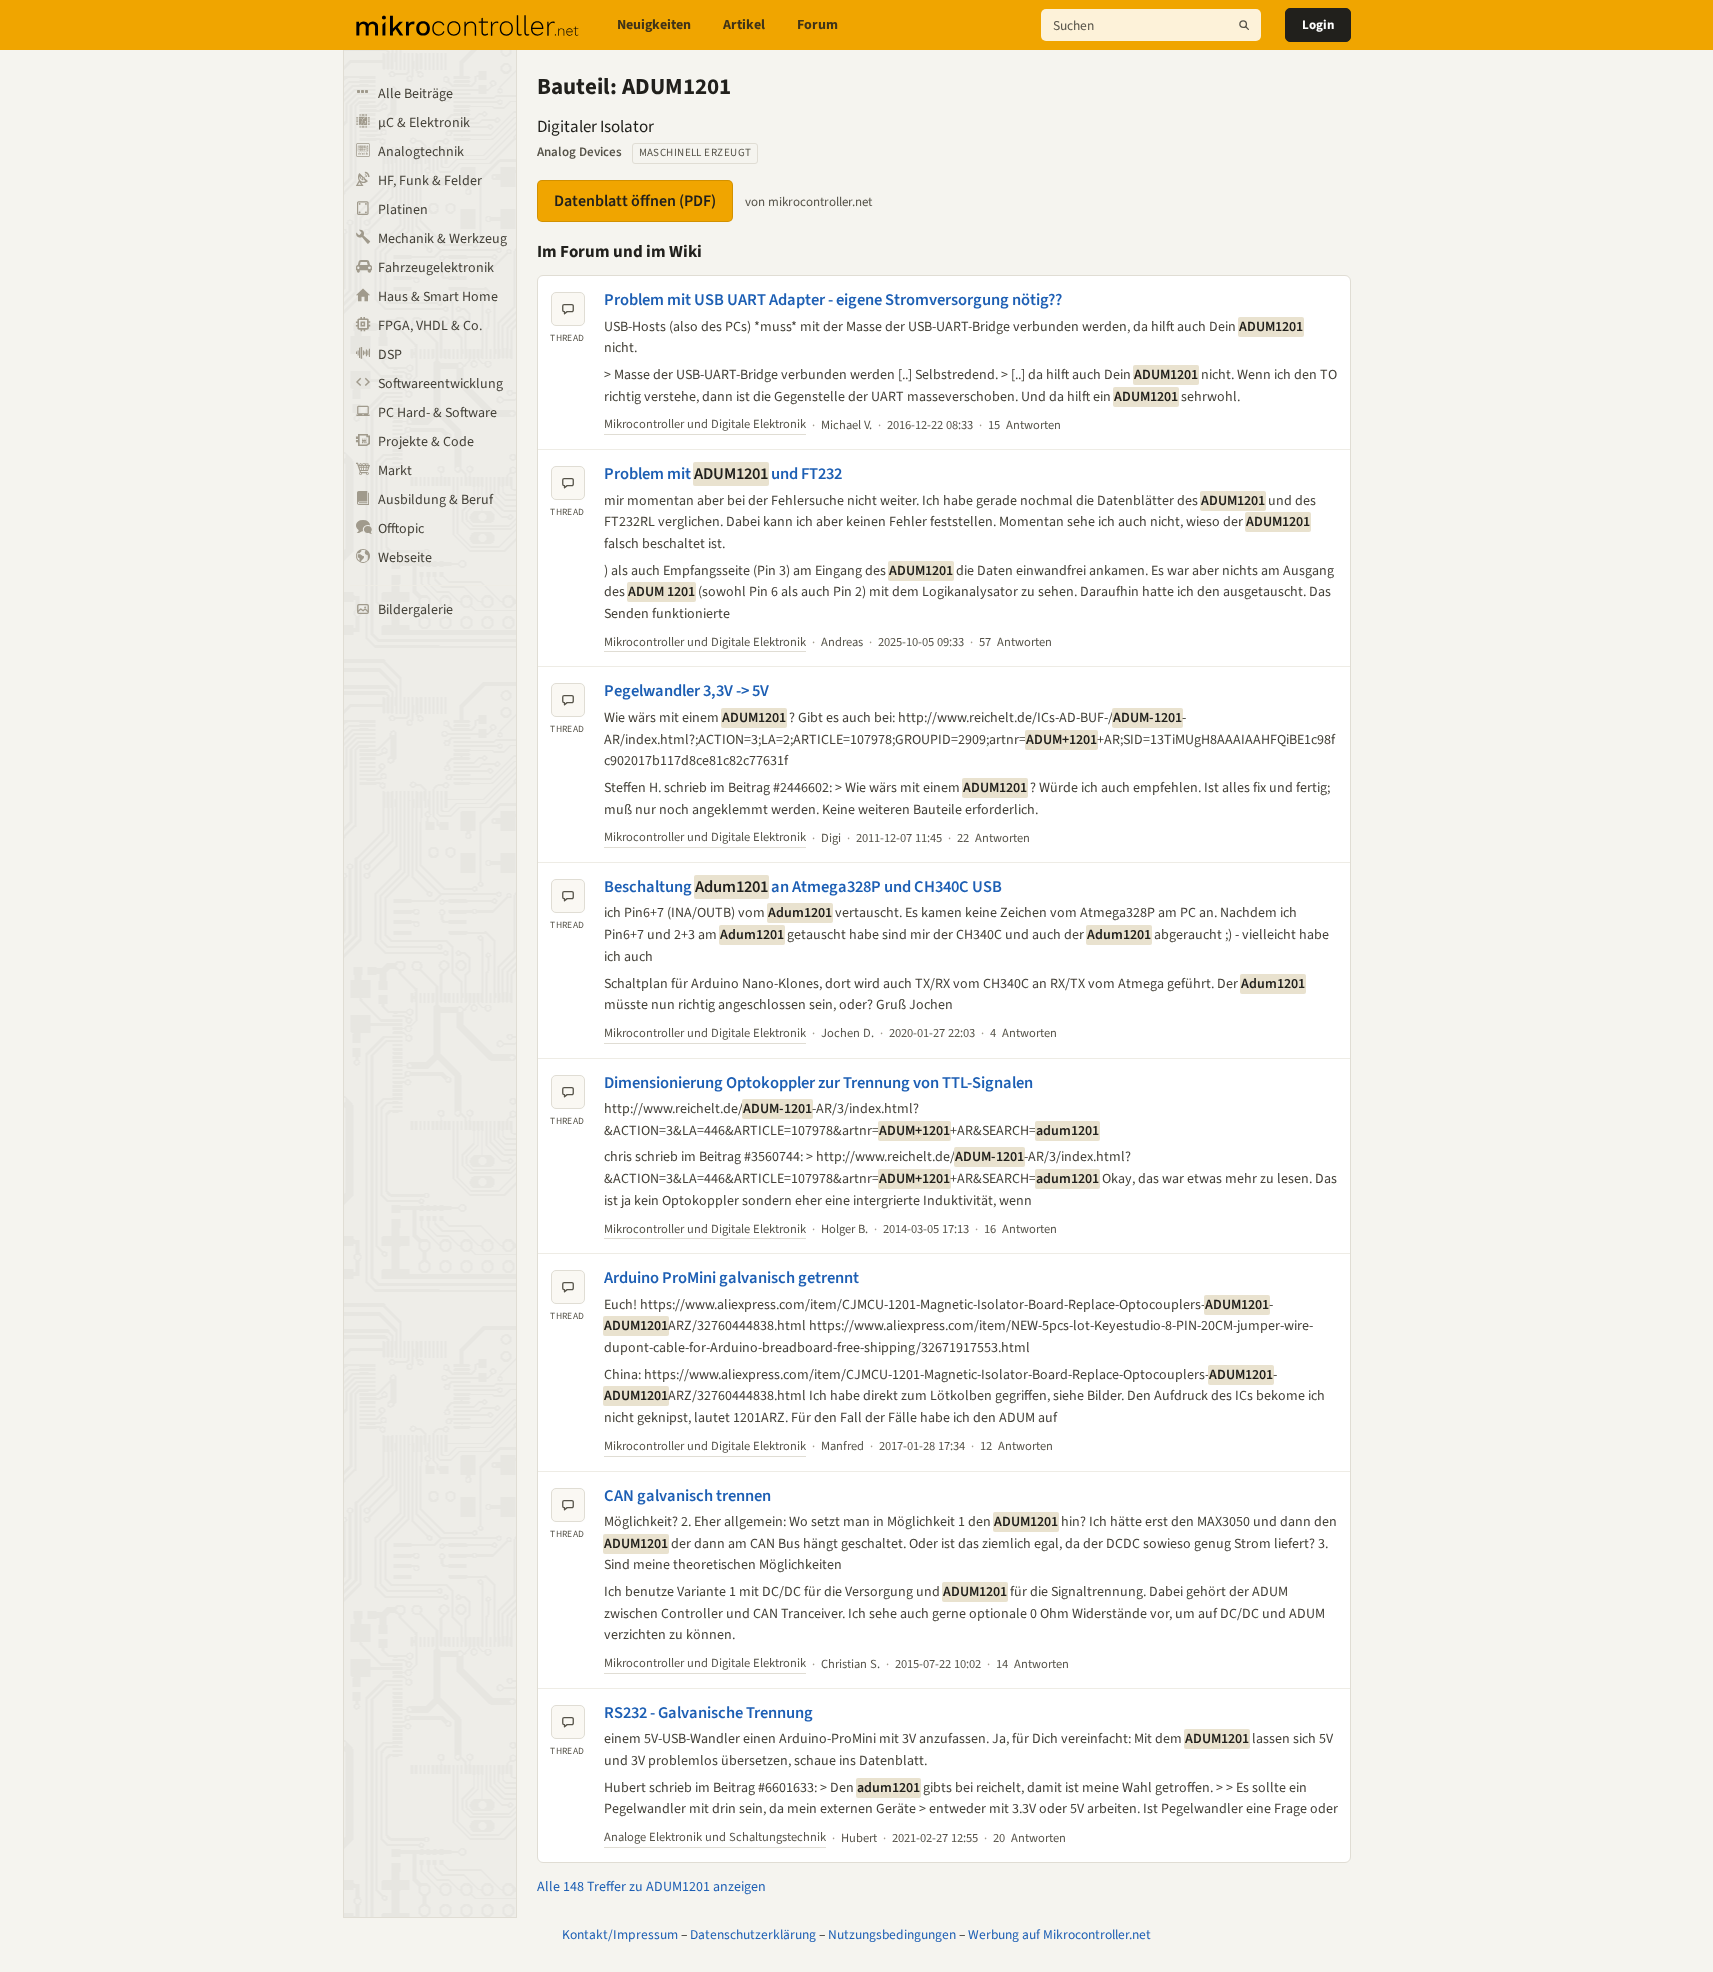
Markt (395, 471)
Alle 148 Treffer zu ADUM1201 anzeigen (651, 1887)
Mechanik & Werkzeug (442, 239)
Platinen (403, 210)
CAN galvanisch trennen (687, 1496)
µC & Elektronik (424, 123)
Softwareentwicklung (440, 384)
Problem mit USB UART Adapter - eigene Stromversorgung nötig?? (833, 300)
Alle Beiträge (415, 94)
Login (1318, 25)
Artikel (744, 25)
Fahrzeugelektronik (436, 268)
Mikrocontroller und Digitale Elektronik (705, 424)
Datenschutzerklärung (753, 1934)
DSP (390, 355)
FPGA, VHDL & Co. (430, 326)
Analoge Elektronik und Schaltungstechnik (715, 1837)
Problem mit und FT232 (723, 474)
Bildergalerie (415, 610)
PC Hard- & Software (437, 413)
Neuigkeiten (654, 25)
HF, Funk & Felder (430, 181)
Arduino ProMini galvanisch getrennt (731, 1278)
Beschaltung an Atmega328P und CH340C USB (803, 887)
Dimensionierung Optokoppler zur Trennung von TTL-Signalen (818, 1083)
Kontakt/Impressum (620, 1934)
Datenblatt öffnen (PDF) (635, 201)
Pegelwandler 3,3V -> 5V (686, 691)
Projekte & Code (426, 442)
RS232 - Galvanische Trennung (708, 1713)
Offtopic (401, 529)
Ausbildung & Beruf (435, 500)
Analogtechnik (421, 152)
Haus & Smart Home (438, 297)
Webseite (405, 558)
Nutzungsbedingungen (892, 1934)
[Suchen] (1244, 25)
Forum (817, 25)
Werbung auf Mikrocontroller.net (1059, 1934)
